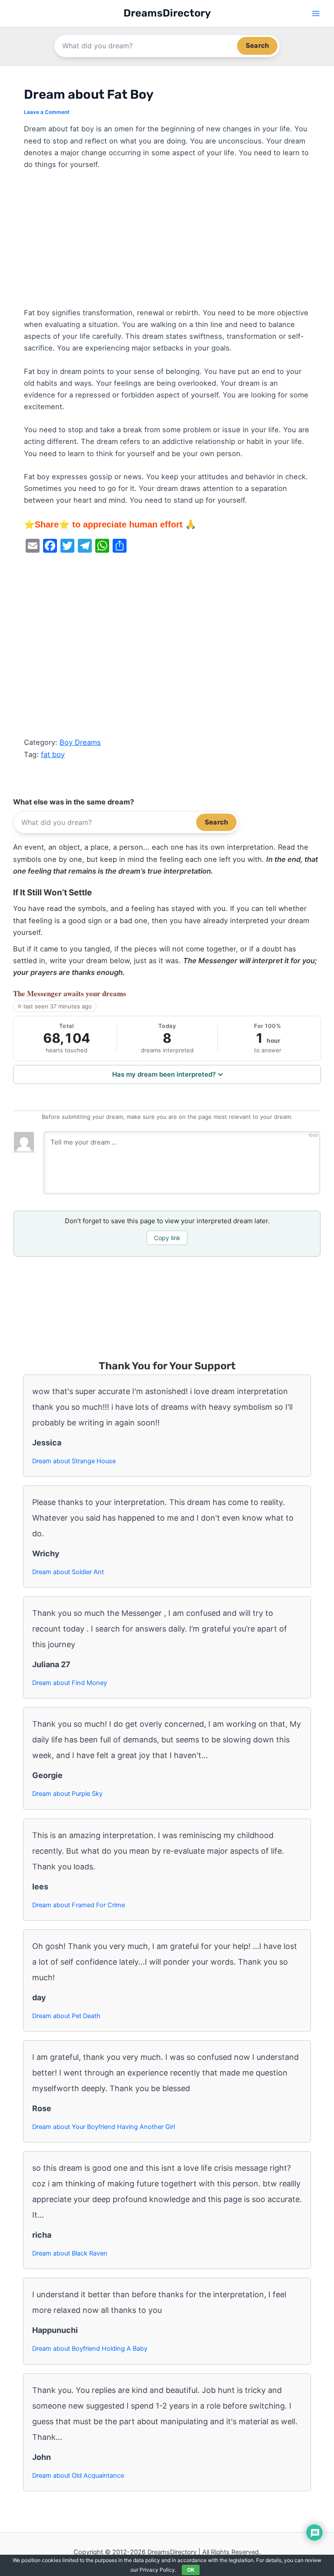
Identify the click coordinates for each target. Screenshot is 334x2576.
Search (257, 45)
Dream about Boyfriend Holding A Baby (90, 2349)
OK (191, 2570)
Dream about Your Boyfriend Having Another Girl (104, 2127)
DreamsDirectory (167, 13)
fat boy (53, 754)
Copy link (167, 1238)
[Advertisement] (167, 243)
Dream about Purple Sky (67, 1794)
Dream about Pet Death (66, 2016)
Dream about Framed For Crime (78, 1905)
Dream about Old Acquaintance (78, 2476)
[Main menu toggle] (316, 14)
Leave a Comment (47, 112)
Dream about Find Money (70, 1683)
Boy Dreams (80, 742)
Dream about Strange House (74, 1461)
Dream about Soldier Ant (68, 1572)
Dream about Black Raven (70, 2253)
